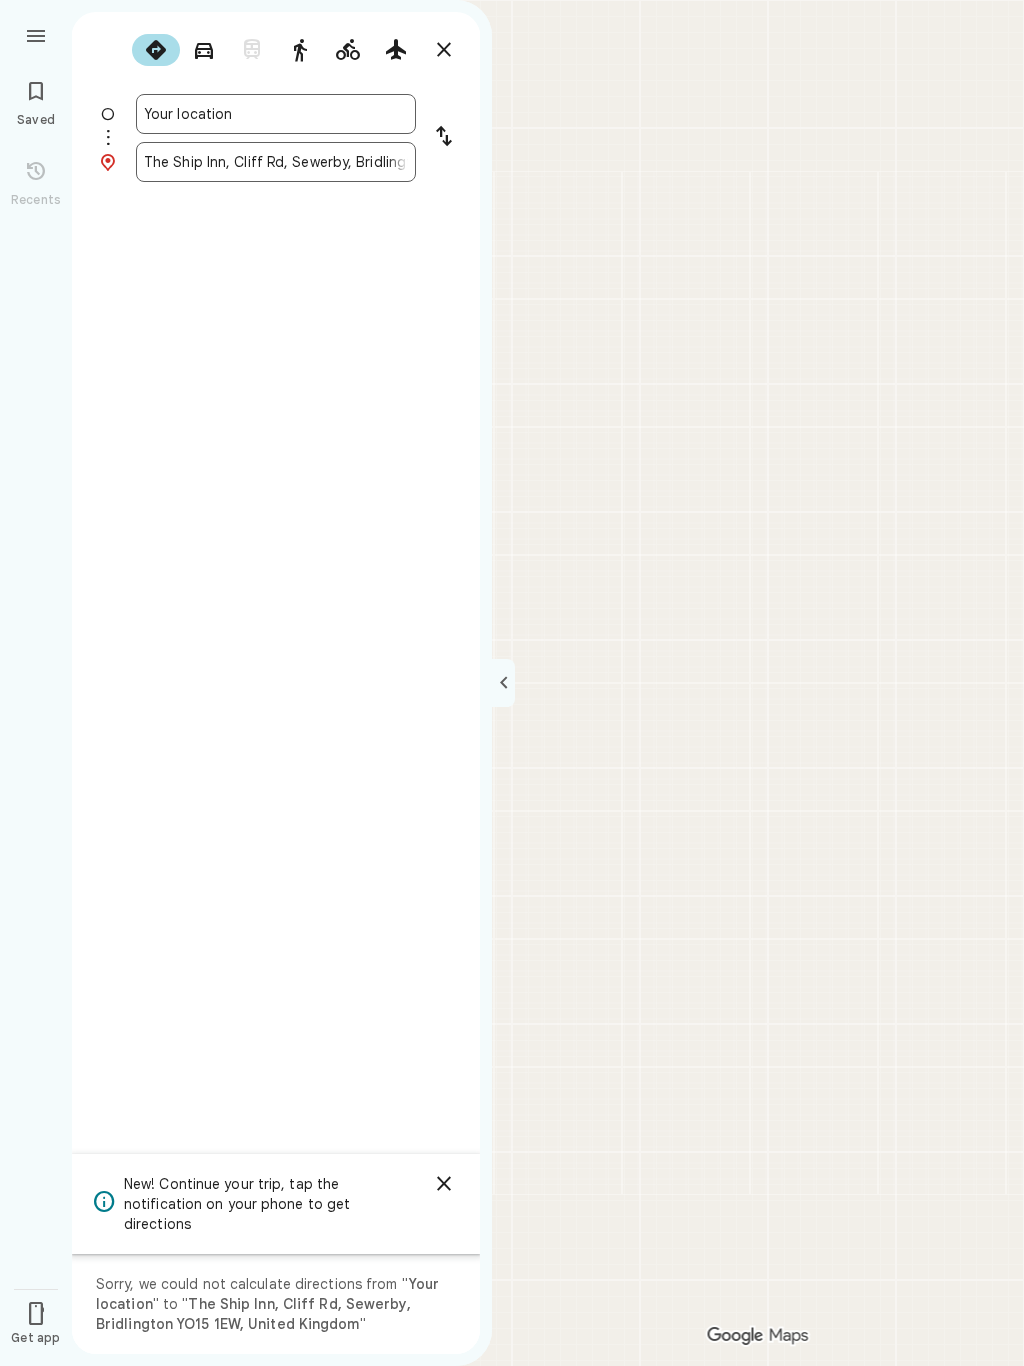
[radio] (156, 50)
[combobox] (276, 114)
